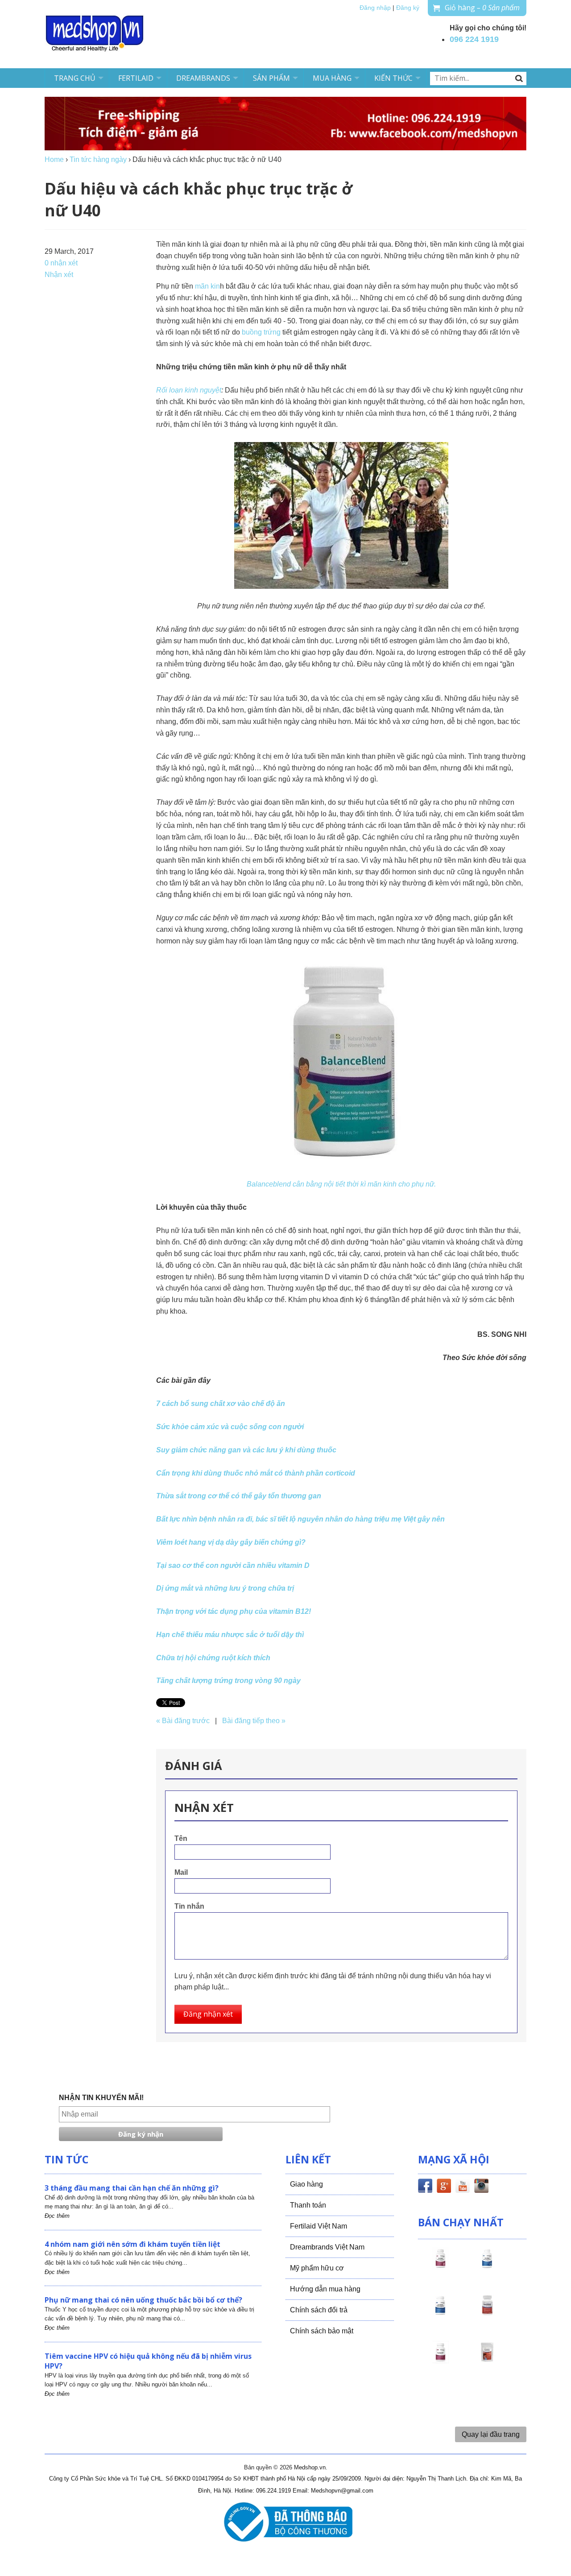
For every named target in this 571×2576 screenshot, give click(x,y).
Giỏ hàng (482, 8)
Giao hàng (306, 2184)
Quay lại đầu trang (491, 2434)
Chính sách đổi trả (319, 2310)
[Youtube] (463, 2187)
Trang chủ (75, 78)
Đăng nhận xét (208, 2014)
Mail (181, 1872)
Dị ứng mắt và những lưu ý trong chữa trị (225, 1588)
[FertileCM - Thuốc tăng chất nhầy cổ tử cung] (440, 2360)
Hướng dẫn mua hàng (325, 2289)
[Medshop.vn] (95, 34)
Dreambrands (203, 78)
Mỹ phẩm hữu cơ (317, 2268)
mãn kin (207, 286)
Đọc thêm (57, 2216)
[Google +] (444, 2187)
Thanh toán (308, 2205)
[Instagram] (481, 2187)
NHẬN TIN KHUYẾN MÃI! (101, 2098)
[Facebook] (425, 2187)
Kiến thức (393, 78)
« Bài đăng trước (183, 1721)
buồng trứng (261, 332)
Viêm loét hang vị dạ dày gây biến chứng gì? (231, 1542)
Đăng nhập (375, 8)
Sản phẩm (271, 78)
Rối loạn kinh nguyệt (189, 390)
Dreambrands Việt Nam (327, 2247)
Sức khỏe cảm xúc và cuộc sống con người (230, 1427)
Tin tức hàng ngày (98, 159)
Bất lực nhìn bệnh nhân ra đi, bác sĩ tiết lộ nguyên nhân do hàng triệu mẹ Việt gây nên (300, 1519)
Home (54, 159)
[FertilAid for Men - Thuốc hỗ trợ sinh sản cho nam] (440, 2313)
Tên (181, 1838)
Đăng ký (408, 8)
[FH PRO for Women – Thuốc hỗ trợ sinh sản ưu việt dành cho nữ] (440, 2266)
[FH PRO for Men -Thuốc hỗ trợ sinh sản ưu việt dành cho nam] (487, 2266)
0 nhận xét (61, 263)
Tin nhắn (189, 1906)
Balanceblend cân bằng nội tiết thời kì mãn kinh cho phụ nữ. (341, 1184)
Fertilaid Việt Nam (319, 2226)
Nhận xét (59, 275)
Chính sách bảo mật (322, 2331)
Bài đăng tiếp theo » (254, 1721)
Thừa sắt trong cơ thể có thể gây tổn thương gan (239, 1496)
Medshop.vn (310, 2467)
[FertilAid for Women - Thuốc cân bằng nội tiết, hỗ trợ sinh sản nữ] (487, 2313)
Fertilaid (136, 78)
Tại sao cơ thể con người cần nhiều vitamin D (233, 1565)
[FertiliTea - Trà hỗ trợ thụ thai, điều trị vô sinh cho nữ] (487, 2360)
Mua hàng (332, 78)
